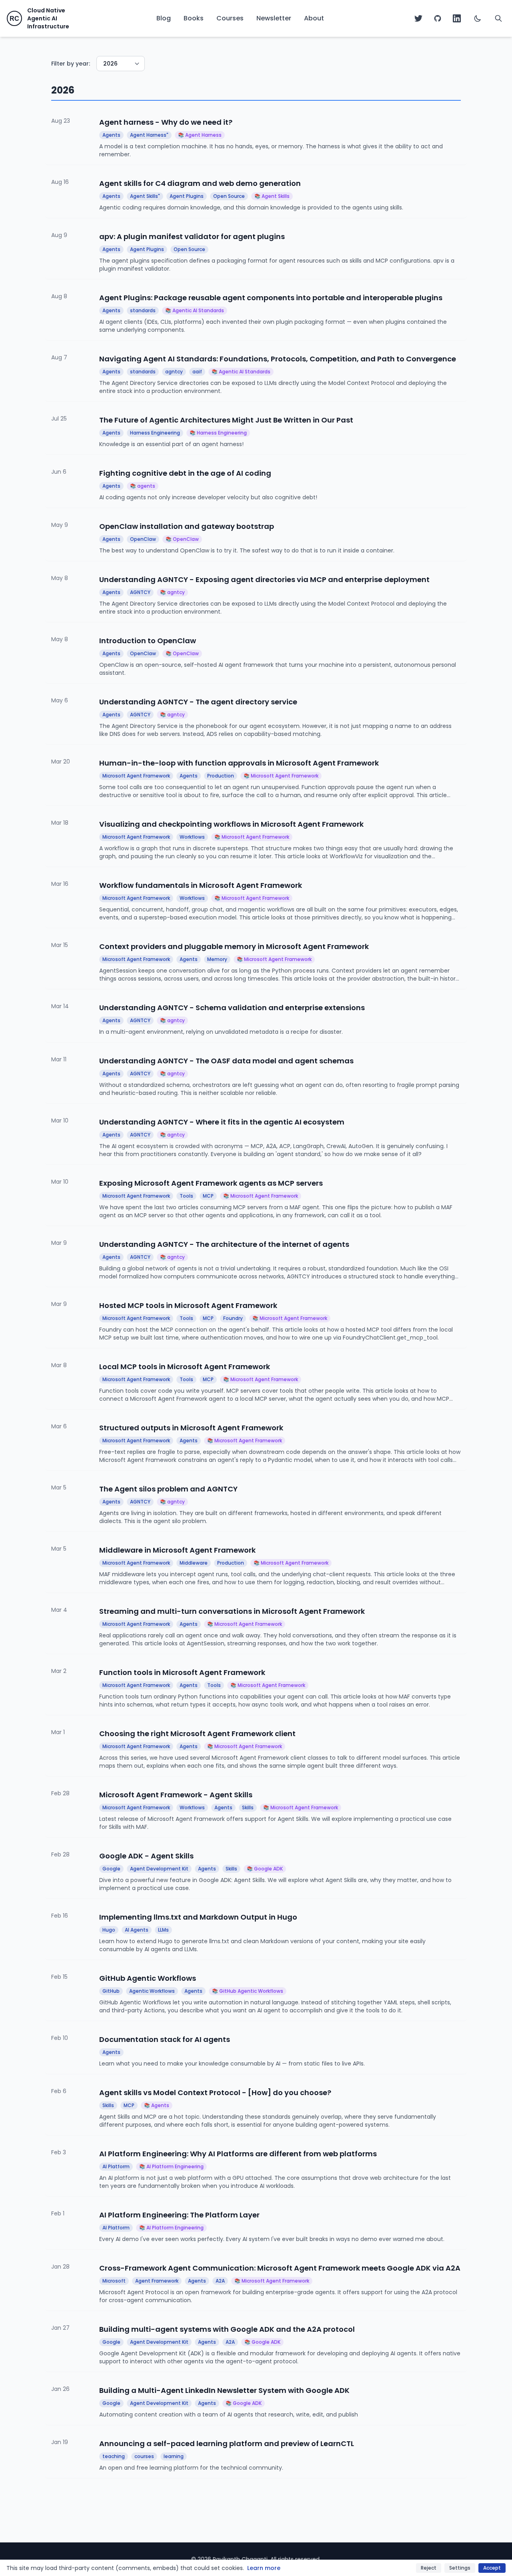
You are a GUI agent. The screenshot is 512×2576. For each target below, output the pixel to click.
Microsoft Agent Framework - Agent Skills (176, 1795)
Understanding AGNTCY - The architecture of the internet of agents (224, 1244)
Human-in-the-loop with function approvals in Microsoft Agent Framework (239, 763)
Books (194, 18)
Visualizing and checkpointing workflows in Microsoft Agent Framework (231, 824)
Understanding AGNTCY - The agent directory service (198, 702)
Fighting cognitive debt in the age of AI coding (185, 473)
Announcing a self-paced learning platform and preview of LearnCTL (227, 2443)
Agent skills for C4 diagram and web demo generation (200, 183)
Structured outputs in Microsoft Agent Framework (191, 1428)
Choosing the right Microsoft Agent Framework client (197, 1734)
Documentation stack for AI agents (165, 2039)
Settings (460, 2568)
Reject (429, 2568)
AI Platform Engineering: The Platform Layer (179, 2215)
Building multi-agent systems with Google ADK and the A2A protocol (227, 2329)
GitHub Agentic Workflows (148, 1978)
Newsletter (274, 18)
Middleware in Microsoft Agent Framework (177, 1550)
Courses (230, 18)
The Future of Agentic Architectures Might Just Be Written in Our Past (226, 420)
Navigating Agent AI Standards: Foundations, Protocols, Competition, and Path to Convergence (278, 359)
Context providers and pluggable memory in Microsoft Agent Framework (234, 946)
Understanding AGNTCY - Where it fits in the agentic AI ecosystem (222, 1122)
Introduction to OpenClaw (148, 641)
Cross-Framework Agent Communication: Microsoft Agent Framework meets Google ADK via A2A (280, 2268)
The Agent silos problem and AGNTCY (168, 1489)
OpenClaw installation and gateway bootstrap (187, 526)
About (314, 18)
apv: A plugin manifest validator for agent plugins (192, 236)
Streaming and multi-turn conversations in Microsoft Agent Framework (232, 1611)
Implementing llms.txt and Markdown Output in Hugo (198, 1917)
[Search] (498, 18)
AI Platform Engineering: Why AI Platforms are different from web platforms (238, 2154)
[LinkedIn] (457, 18)
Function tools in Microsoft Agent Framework (182, 1672)
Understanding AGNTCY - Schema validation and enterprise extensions (232, 1008)
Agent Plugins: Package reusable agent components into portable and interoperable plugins (271, 298)
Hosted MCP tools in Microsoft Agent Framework (188, 1305)
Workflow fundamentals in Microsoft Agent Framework (201, 885)
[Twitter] (418, 18)
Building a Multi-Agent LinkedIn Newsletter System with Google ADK (224, 2390)
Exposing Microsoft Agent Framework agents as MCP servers (211, 1183)
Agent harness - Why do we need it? (166, 122)
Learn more (264, 2568)
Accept (492, 2568)
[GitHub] (438, 18)
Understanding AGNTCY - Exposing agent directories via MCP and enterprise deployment (264, 579)
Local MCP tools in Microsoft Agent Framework (185, 1367)
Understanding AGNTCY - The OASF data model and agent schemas (226, 1061)
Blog (164, 18)
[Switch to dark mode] (478, 18)
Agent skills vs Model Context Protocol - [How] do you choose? (215, 2093)
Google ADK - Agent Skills (146, 1856)
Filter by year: (71, 64)
